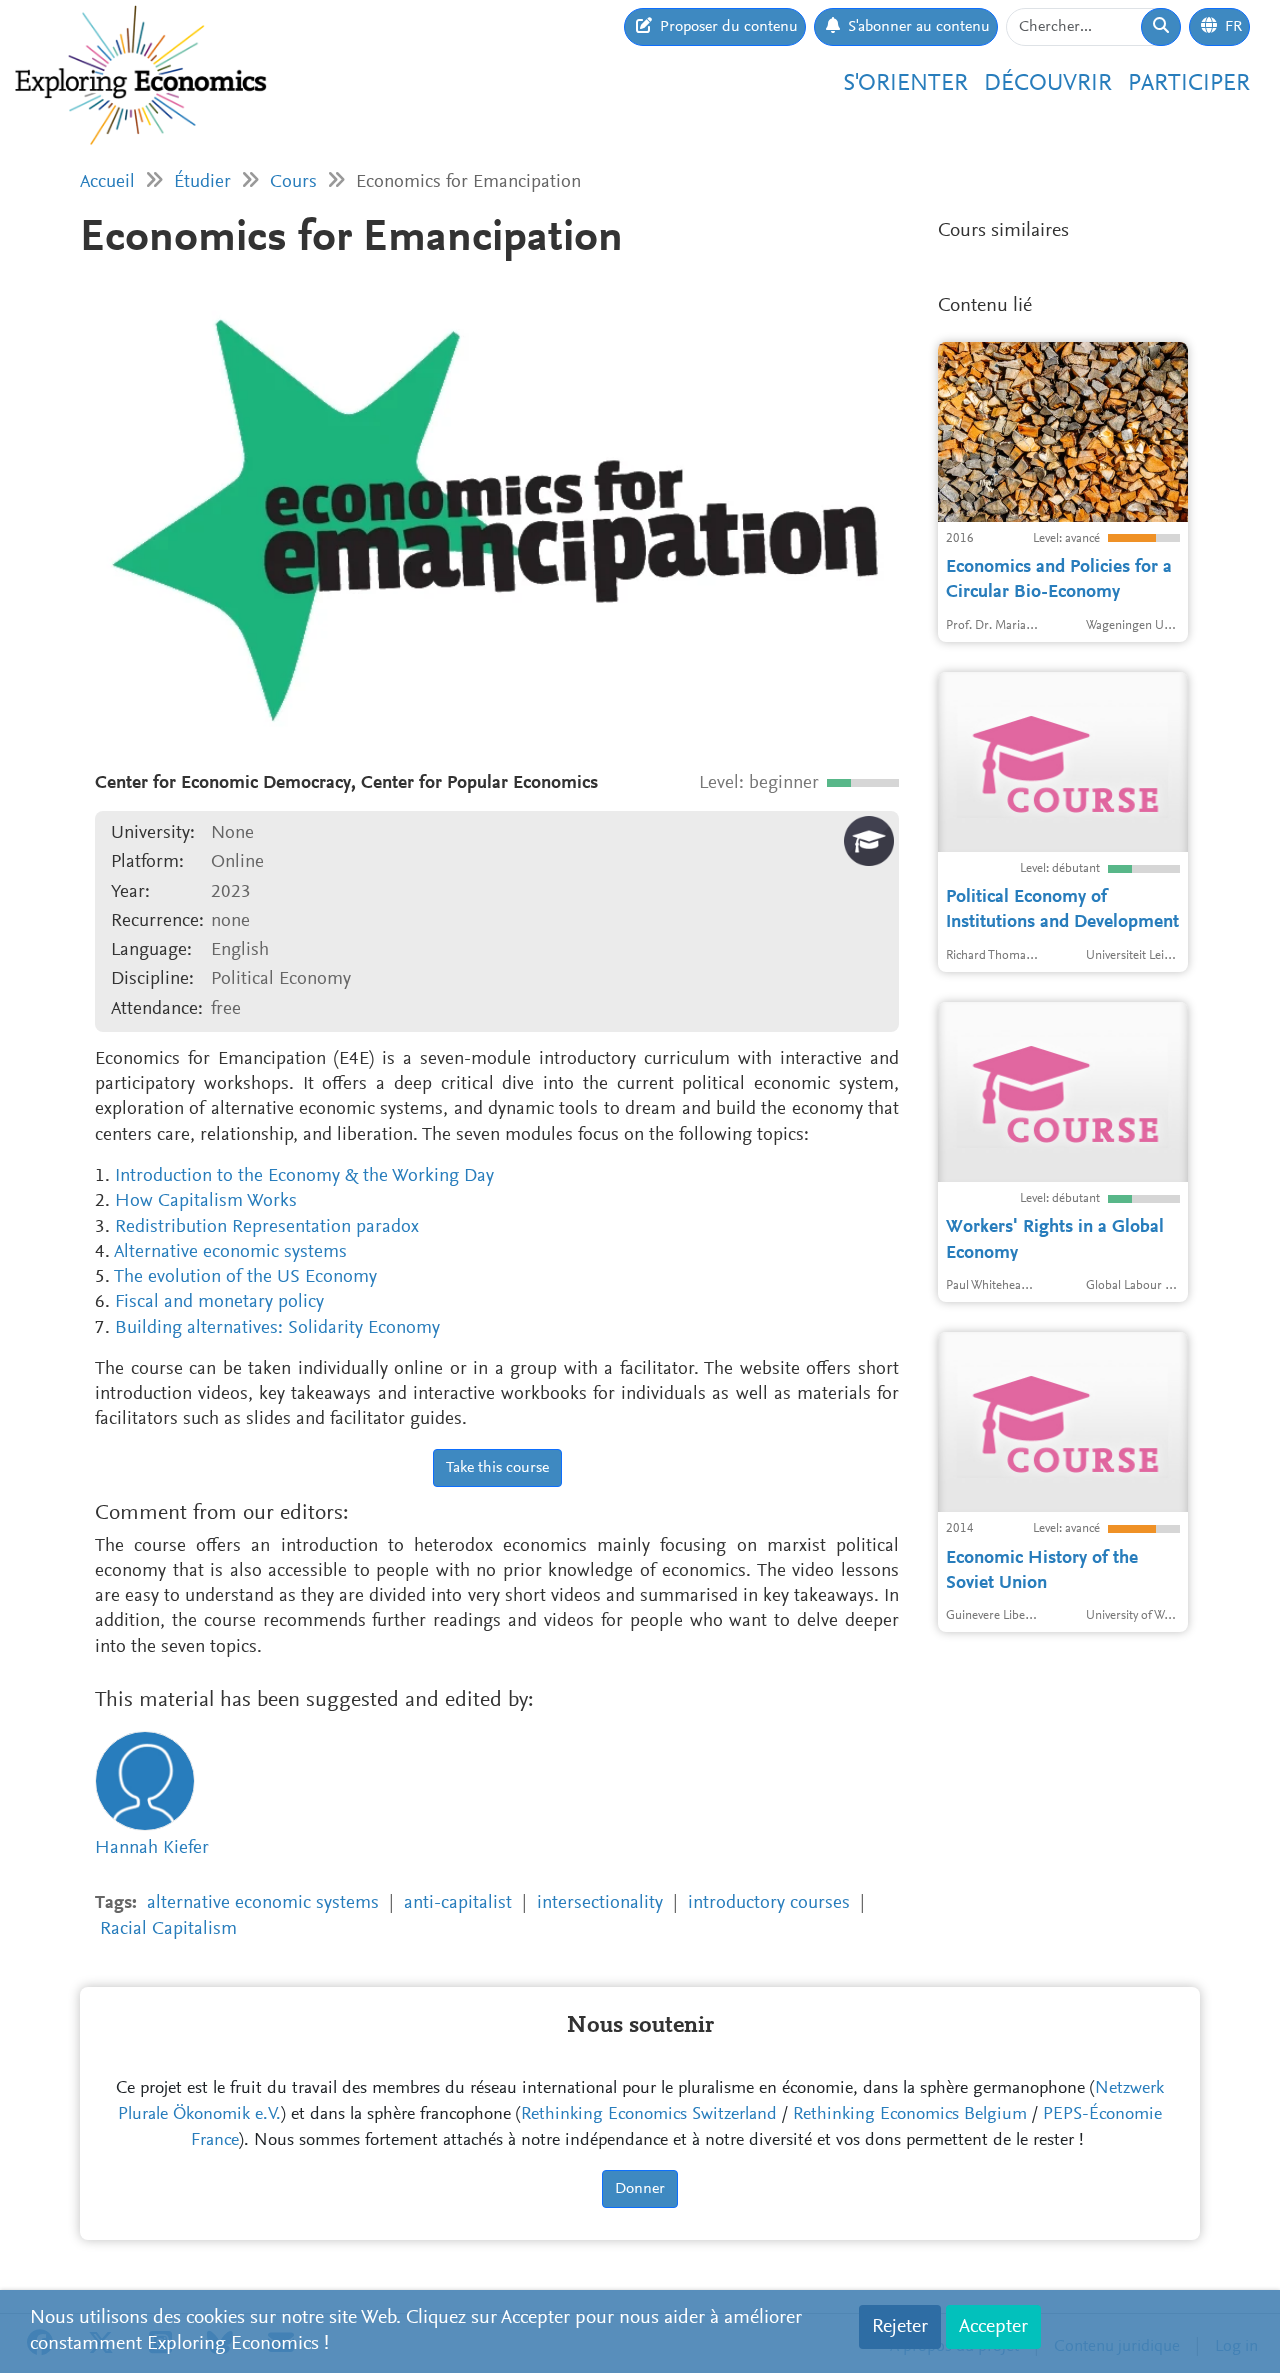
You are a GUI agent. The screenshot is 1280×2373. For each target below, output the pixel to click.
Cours (293, 182)
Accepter (993, 2327)
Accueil (107, 182)
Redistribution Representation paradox (267, 1227)
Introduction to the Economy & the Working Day (304, 1176)
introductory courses (769, 1903)
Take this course (497, 1468)
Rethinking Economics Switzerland (649, 2115)
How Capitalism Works (206, 1201)
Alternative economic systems (230, 1252)
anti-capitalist (458, 1903)
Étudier (202, 182)
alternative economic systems (263, 1903)
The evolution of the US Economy (245, 1277)
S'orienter (905, 84)
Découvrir (1048, 84)
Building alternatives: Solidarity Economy (277, 1328)
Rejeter (900, 2327)
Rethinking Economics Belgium (910, 2115)
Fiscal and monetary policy (219, 1302)
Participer (1189, 84)
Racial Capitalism (168, 1929)
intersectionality (600, 1903)
